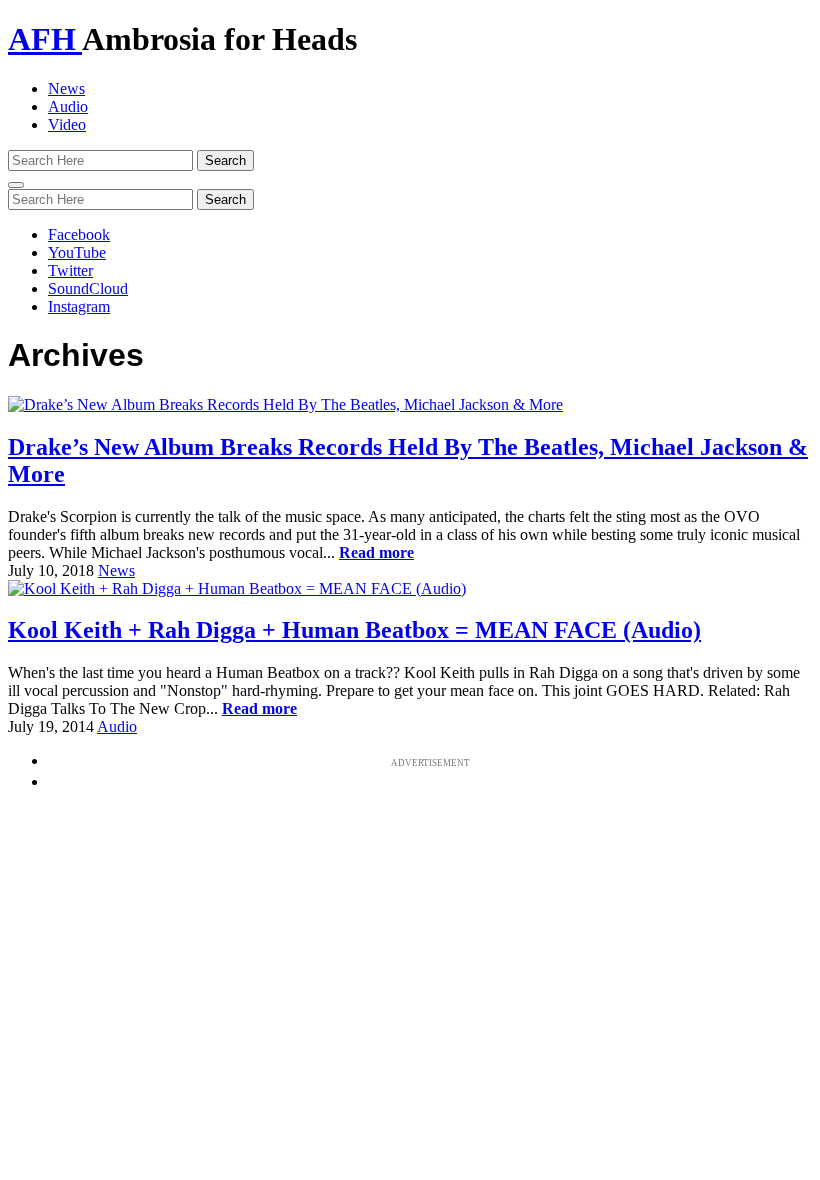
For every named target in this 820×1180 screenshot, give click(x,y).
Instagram (79, 306)
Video (67, 124)
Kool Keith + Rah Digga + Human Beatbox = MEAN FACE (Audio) (354, 630)
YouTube (77, 252)
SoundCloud (88, 288)
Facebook (79, 234)
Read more (376, 552)
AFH (45, 39)
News (66, 88)
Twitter (70, 270)
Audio (68, 106)
